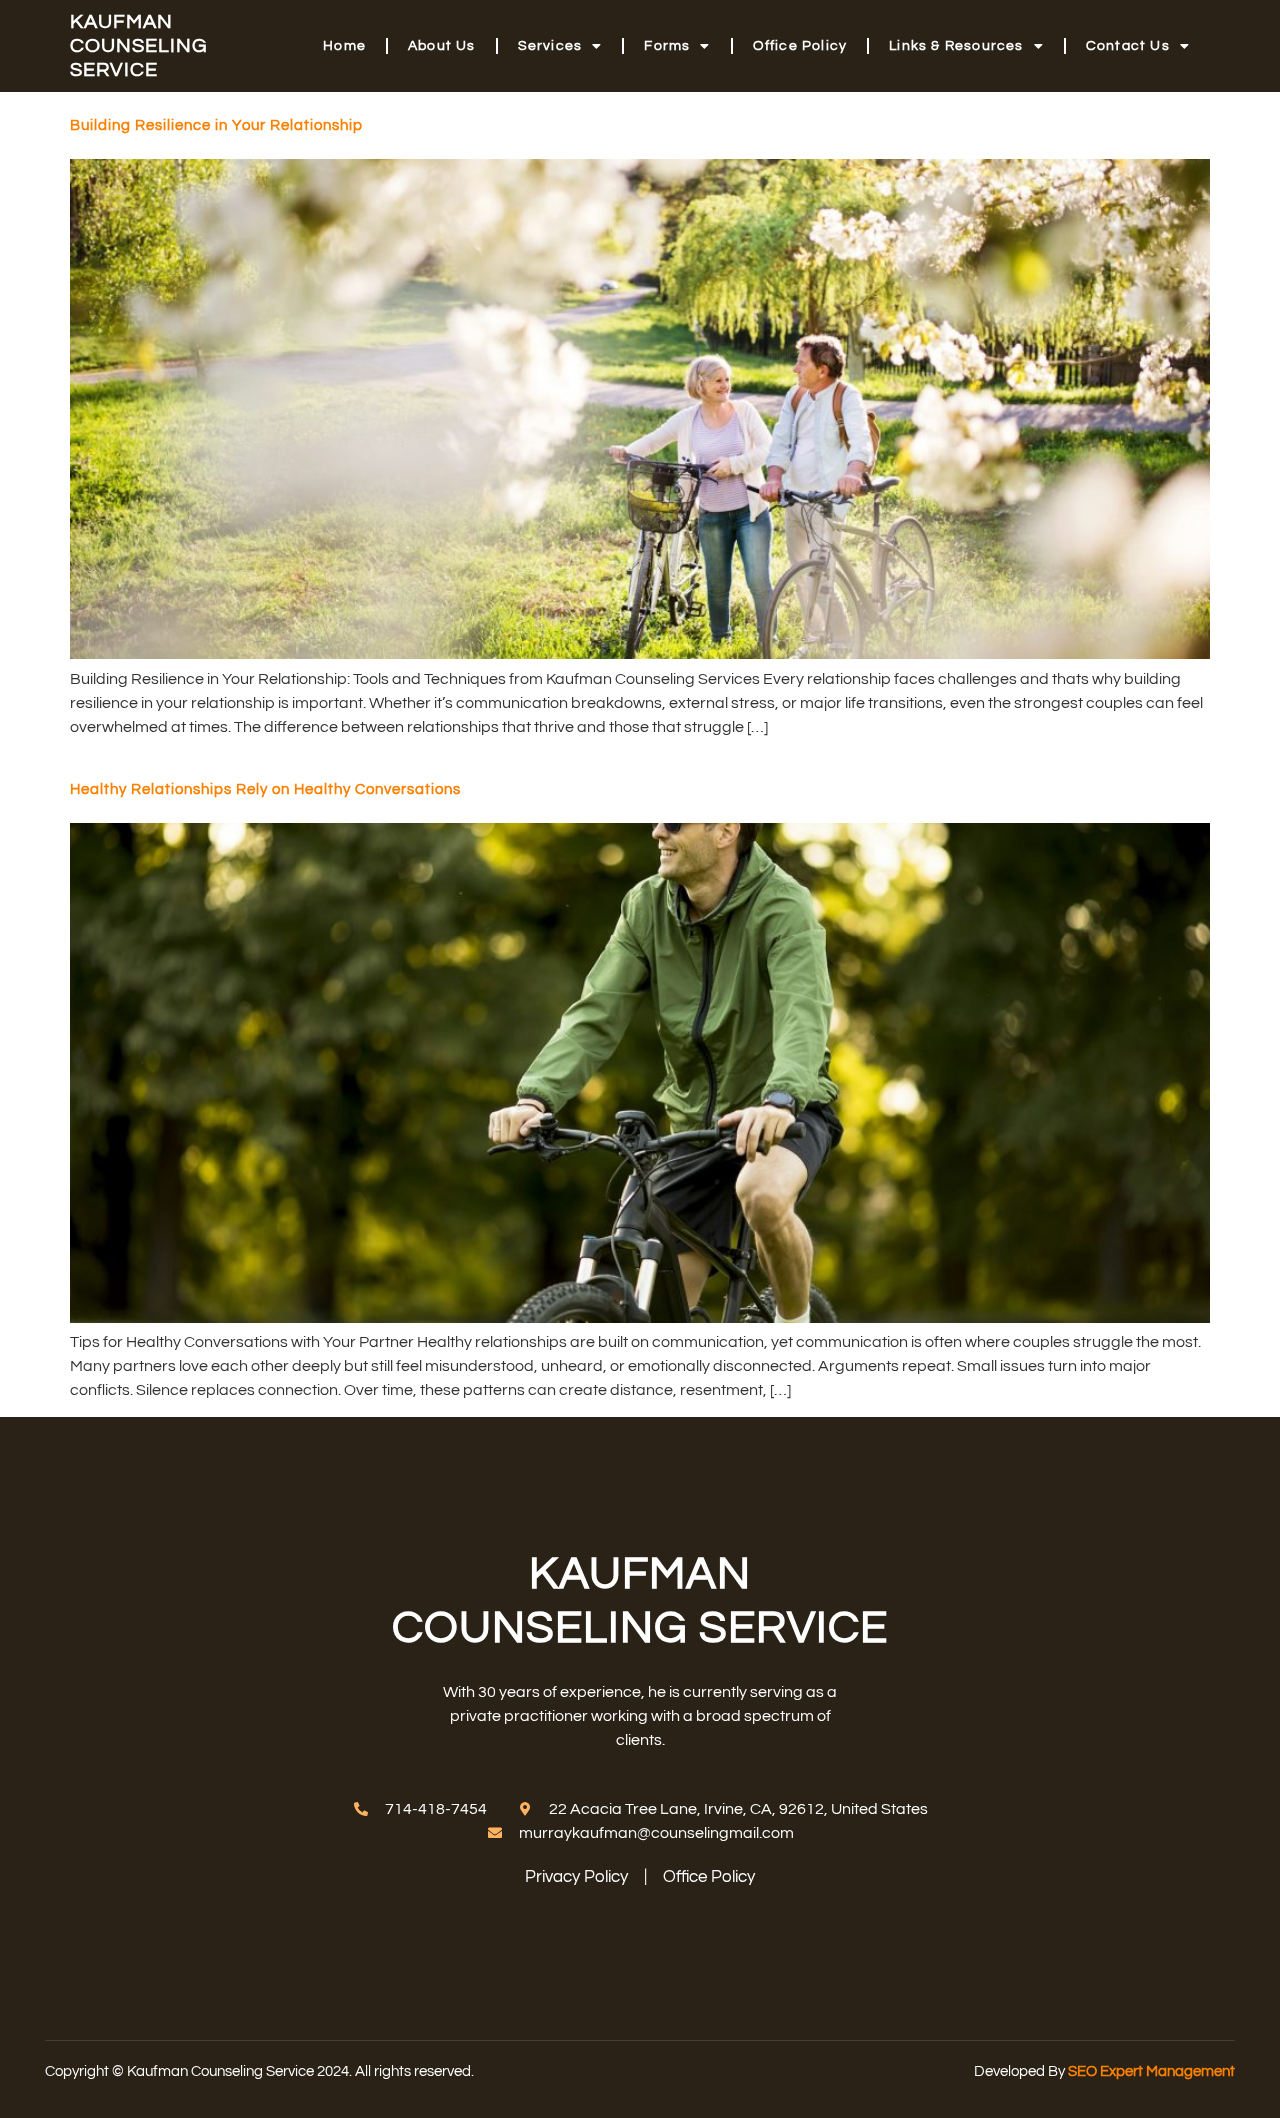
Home (344, 46)
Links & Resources (956, 46)
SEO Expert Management (1151, 2071)
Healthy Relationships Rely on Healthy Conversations (265, 789)
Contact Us (1128, 46)
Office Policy (800, 46)
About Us (442, 46)
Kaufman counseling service (138, 46)
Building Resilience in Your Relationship (216, 125)
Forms (667, 46)
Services (550, 46)
